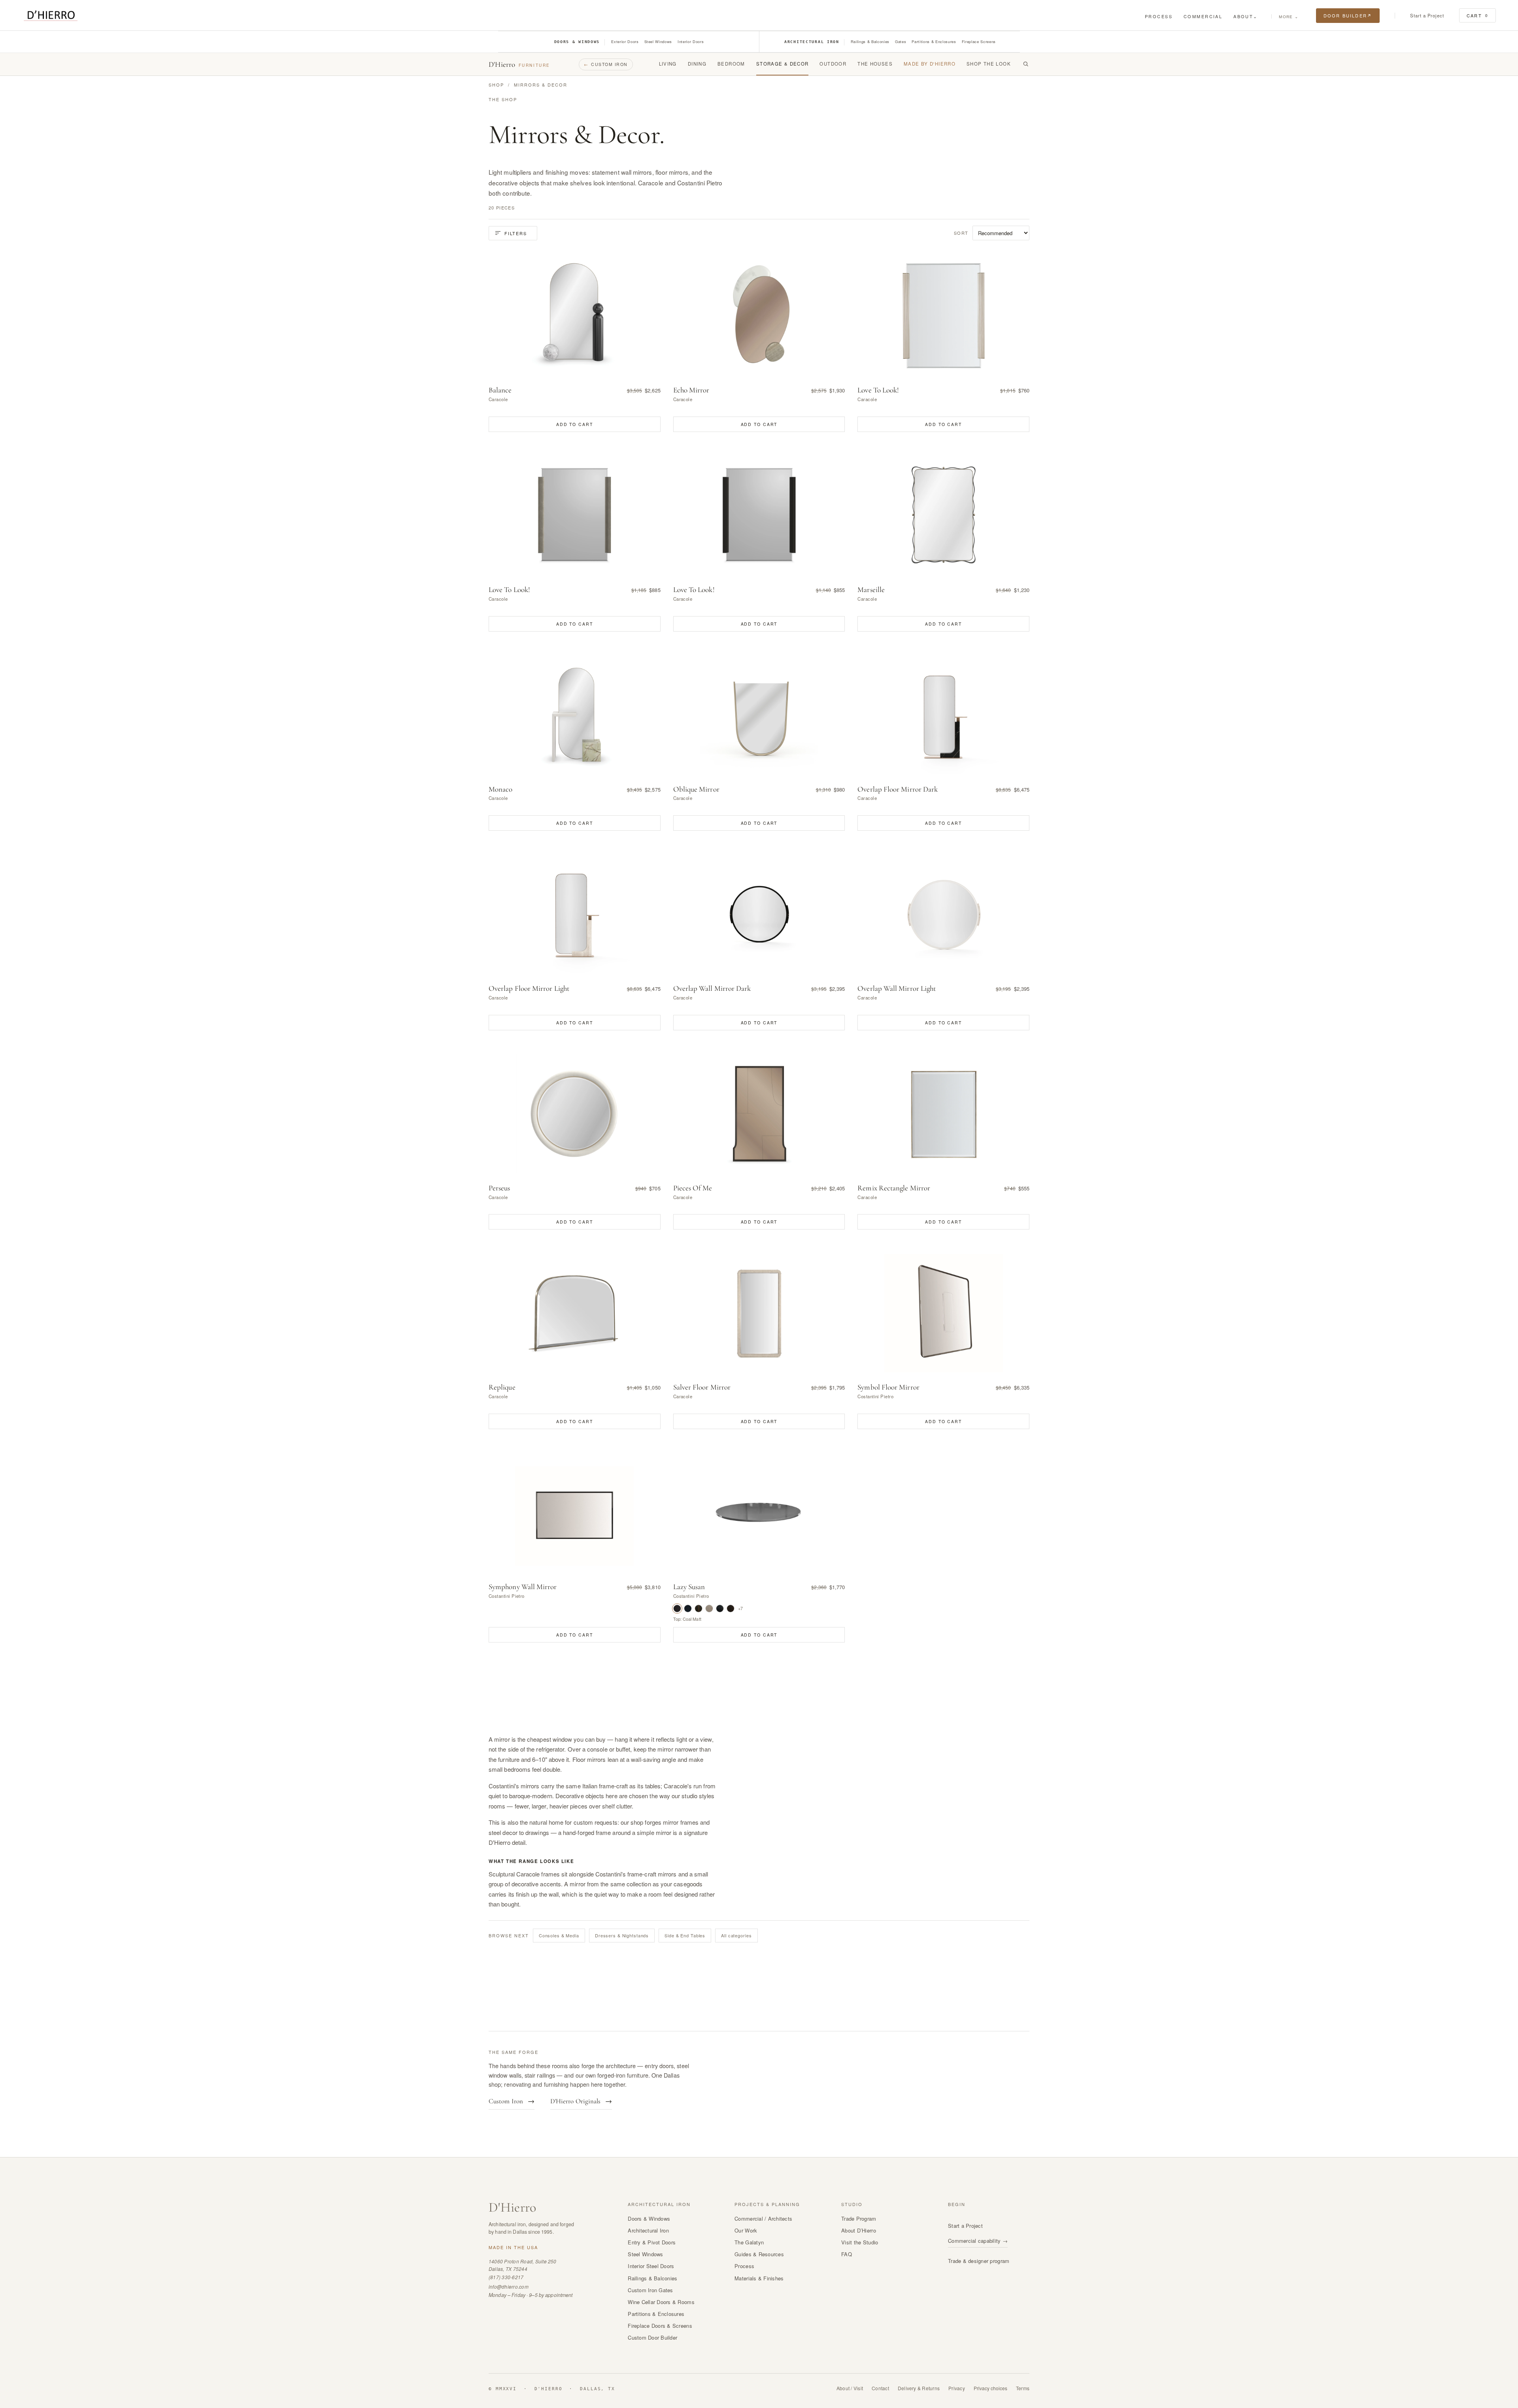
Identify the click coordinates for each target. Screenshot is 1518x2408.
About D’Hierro (859, 2230)
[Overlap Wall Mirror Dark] (759, 914)
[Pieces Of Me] (759, 1114)
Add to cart (575, 424)
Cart (1477, 15)
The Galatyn (749, 2242)
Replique (502, 1387)
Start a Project (1427, 15)
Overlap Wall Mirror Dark (712, 988)
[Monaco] (575, 715)
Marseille (871, 590)
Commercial (1203, 16)
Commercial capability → (978, 2241)
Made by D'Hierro (930, 64)
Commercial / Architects (763, 2218)
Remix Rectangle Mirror (894, 1188)
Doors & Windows (577, 42)
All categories (736, 1935)
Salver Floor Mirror (702, 1387)
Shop (496, 85)
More (1288, 17)
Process (1159, 16)
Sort (961, 233)
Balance (500, 390)
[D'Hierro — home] (50, 16)
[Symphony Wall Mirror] (575, 1512)
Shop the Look (989, 64)
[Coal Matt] (677, 1608)
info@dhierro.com (509, 2286)
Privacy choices (990, 2388)
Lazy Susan (689, 1587)
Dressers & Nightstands (622, 1935)
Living (668, 64)
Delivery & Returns (919, 2388)
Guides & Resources (759, 2254)
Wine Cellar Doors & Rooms (661, 2302)
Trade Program (859, 2218)
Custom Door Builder (652, 2337)
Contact (880, 2388)
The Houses (875, 64)
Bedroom (731, 64)
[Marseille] (943, 515)
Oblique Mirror (696, 789)
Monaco (500, 789)
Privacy (957, 2388)
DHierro (513, 2207)
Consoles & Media (559, 1935)
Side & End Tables (685, 1935)
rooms (497, 1806)
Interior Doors (691, 41)
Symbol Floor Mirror (888, 1387)
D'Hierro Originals (581, 2101)
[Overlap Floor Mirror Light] (575, 914)
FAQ (847, 2254)
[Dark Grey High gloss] (688, 1608)
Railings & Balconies (870, 41)
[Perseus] (575, 1114)
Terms (1023, 2388)
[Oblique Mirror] (759, 715)
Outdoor (833, 64)
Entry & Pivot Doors (652, 2242)
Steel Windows (658, 41)
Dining (697, 64)
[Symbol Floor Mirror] (943, 1313)
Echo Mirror (691, 390)
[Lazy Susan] (759, 1512)
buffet (623, 1749)
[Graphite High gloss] (720, 1608)
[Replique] (575, 1313)
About (1246, 16)
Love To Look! (878, 390)
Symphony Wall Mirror (523, 1587)
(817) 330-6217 (506, 2277)
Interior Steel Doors (651, 2266)
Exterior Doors (625, 41)
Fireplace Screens (979, 41)
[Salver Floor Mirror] (759, 1313)
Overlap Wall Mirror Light (897, 988)
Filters (515, 233)
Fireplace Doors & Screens (660, 2326)
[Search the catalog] (1026, 64)
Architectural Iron (812, 42)
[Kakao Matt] (731, 1608)
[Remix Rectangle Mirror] (943, 1114)
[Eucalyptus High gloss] (709, 1608)
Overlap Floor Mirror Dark (898, 789)
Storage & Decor (783, 64)
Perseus (499, 1188)
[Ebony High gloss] (699, 1608)
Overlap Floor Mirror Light (529, 988)
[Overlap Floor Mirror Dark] (943, 715)
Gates (901, 41)
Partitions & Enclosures (934, 41)
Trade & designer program (979, 2261)
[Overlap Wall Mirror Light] (943, 914)
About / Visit (850, 2388)
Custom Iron (606, 64)
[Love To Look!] (943, 316)
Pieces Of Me (693, 1188)
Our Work (746, 2230)
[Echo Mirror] (759, 316)
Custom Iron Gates (650, 2290)
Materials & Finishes (759, 2278)
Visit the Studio (860, 2242)
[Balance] (575, 316)
